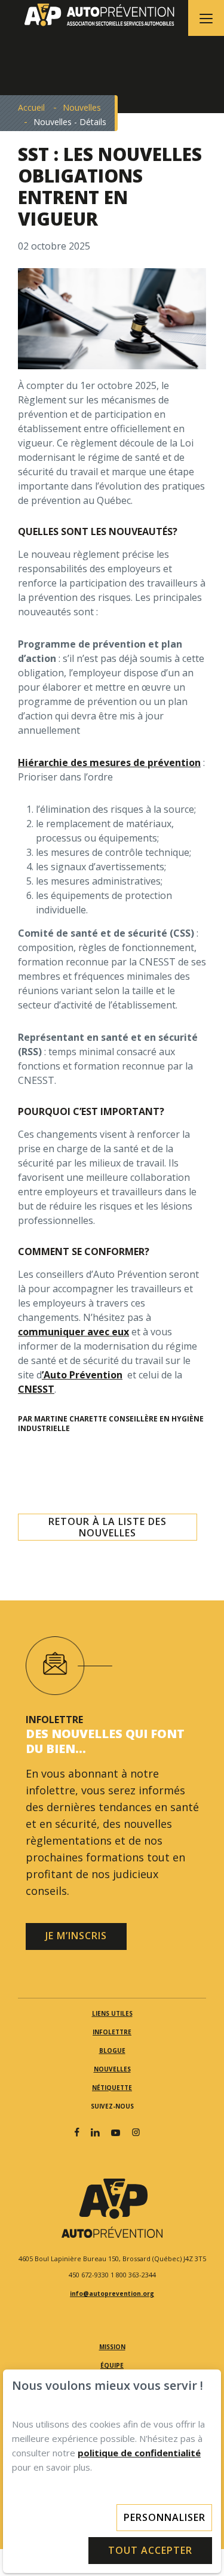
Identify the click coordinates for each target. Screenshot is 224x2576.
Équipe (112, 2365)
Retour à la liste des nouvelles (108, 1527)
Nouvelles (82, 107)
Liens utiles (112, 2013)
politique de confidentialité (139, 2453)
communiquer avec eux (73, 1332)
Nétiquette (112, 2088)
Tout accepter (150, 2550)
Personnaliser (165, 2517)
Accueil (31, 107)
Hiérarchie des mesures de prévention (109, 763)
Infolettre (112, 2032)
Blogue (112, 2051)
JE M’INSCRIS (76, 1936)
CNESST (36, 1389)
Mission (112, 2347)
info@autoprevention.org (112, 2294)
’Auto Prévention (82, 1375)
